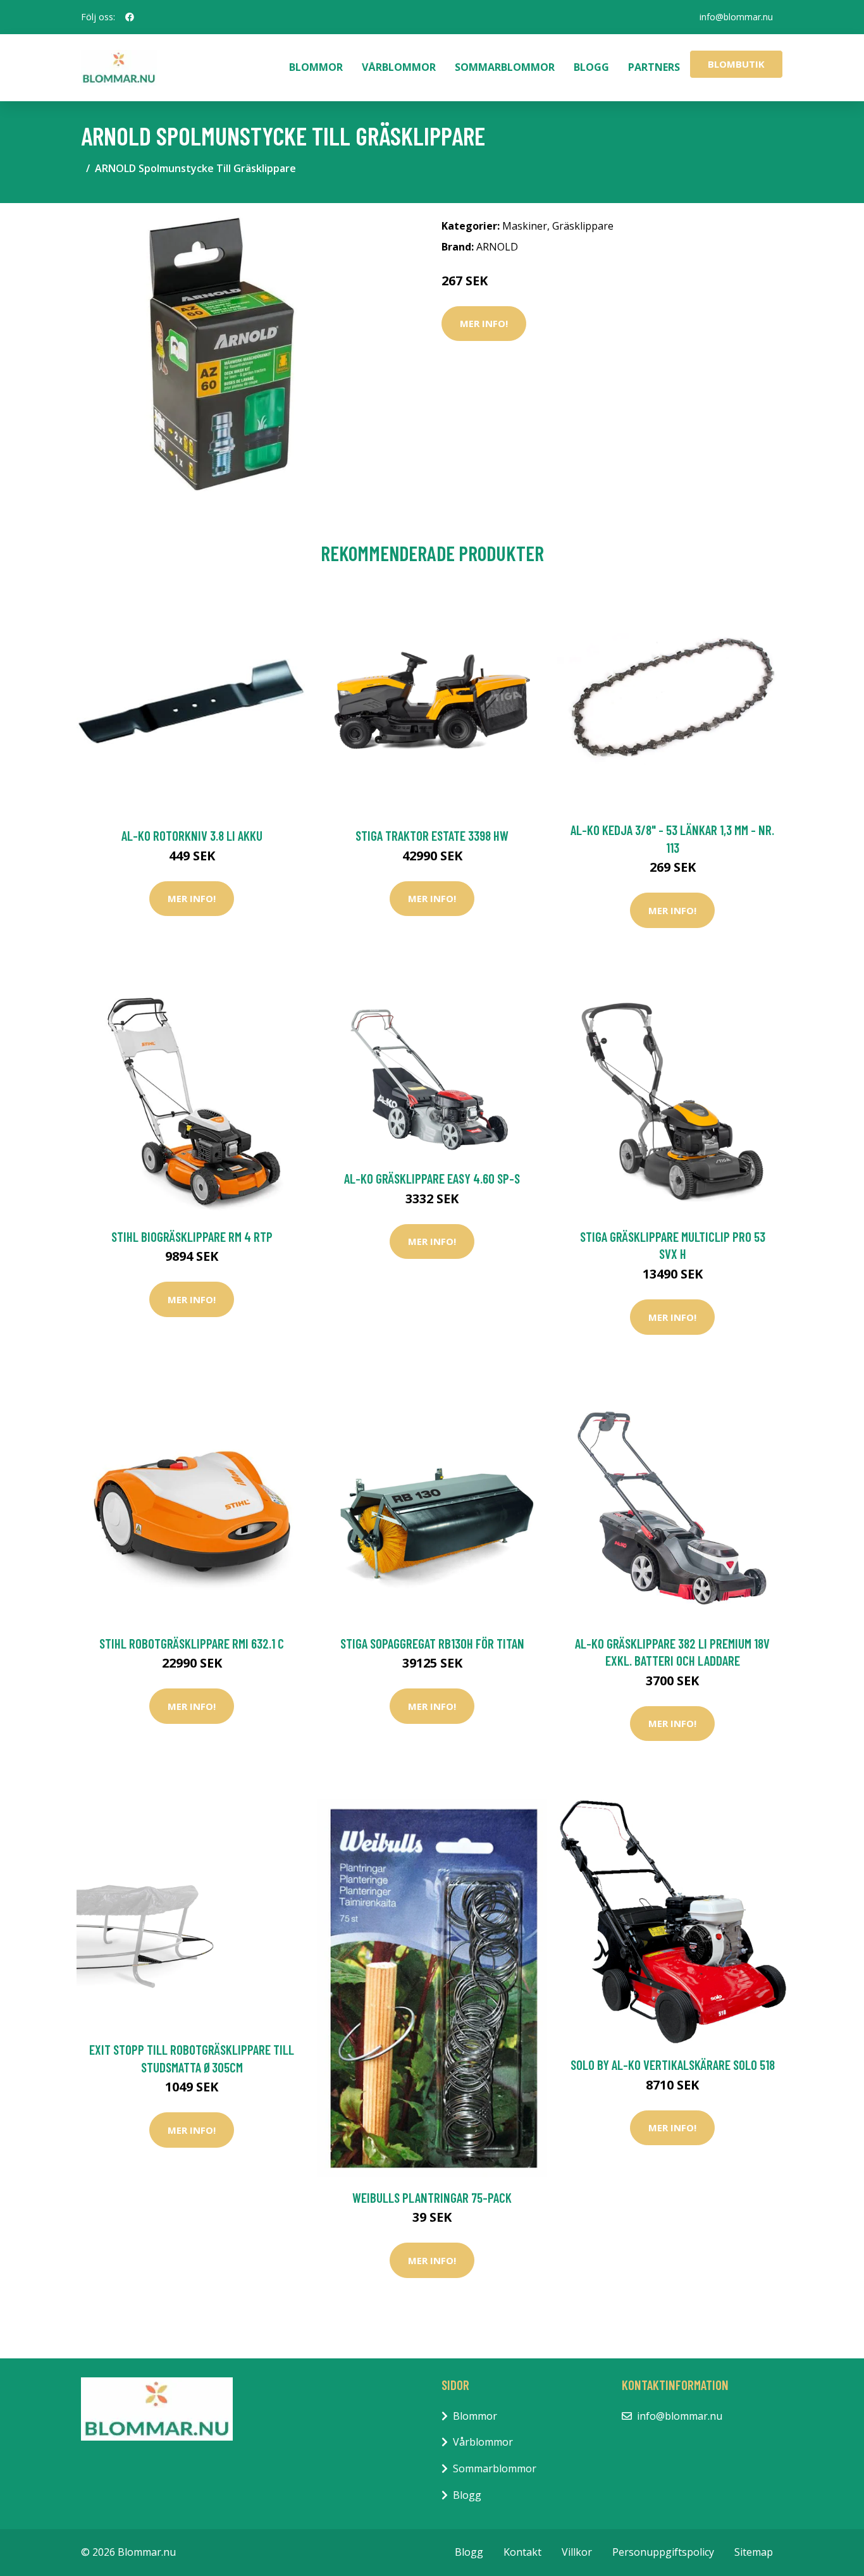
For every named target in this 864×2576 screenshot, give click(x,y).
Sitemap (754, 2552)
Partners (654, 67)
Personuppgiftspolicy (663, 2552)
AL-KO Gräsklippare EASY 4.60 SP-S (432, 1178)
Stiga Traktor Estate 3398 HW (432, 835)
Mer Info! (484, 323)
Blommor (316, 67)
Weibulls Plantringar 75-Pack (432, 2197)
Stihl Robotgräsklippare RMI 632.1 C (192, 1643)
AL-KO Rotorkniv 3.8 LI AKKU (192, 835)
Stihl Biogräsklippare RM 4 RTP (192, 1236)
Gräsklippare (583, 226)
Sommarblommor (505, 67)
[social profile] (130, 17)
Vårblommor (399, 67)
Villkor (577, 2552)
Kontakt (522, 2552)
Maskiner (525, 226)
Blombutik (736, 64)
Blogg (591, 67)
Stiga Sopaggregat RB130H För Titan (432, 1643)
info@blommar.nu (736, 17)
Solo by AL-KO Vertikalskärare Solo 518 (673, 2065)
